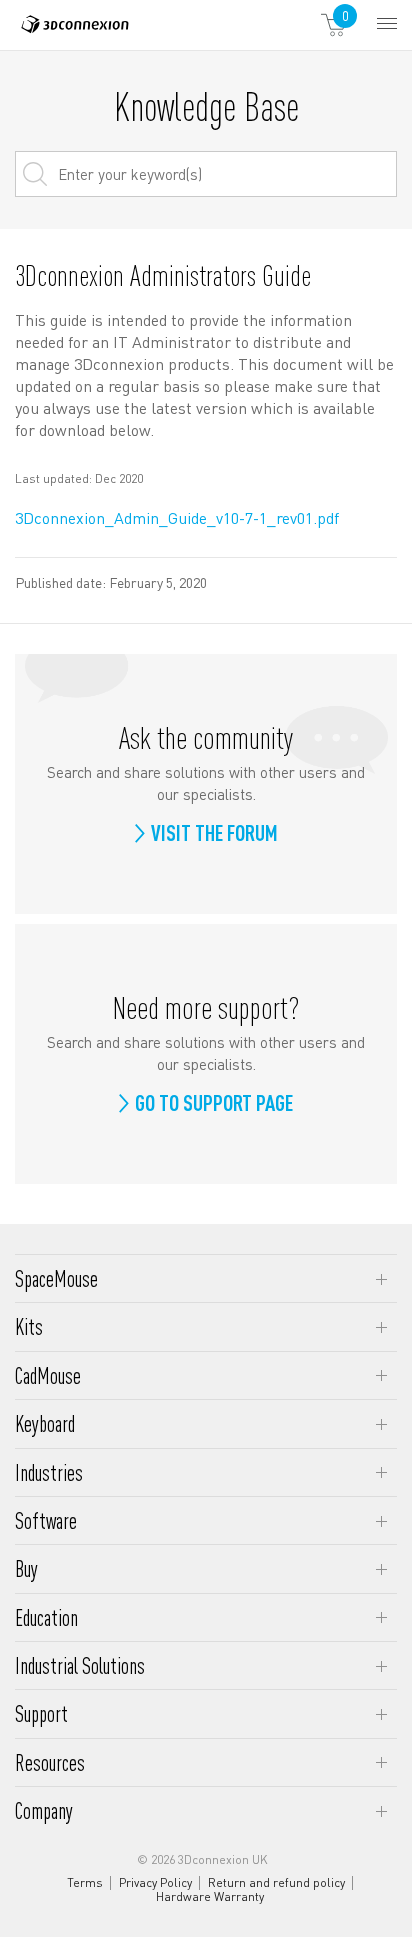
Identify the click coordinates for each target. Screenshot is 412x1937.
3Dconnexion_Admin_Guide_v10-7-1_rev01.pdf (177, 517)
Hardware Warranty (210, 1897)
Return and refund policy (276, 1883)
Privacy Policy (155, 1883)
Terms (85, 1883)
